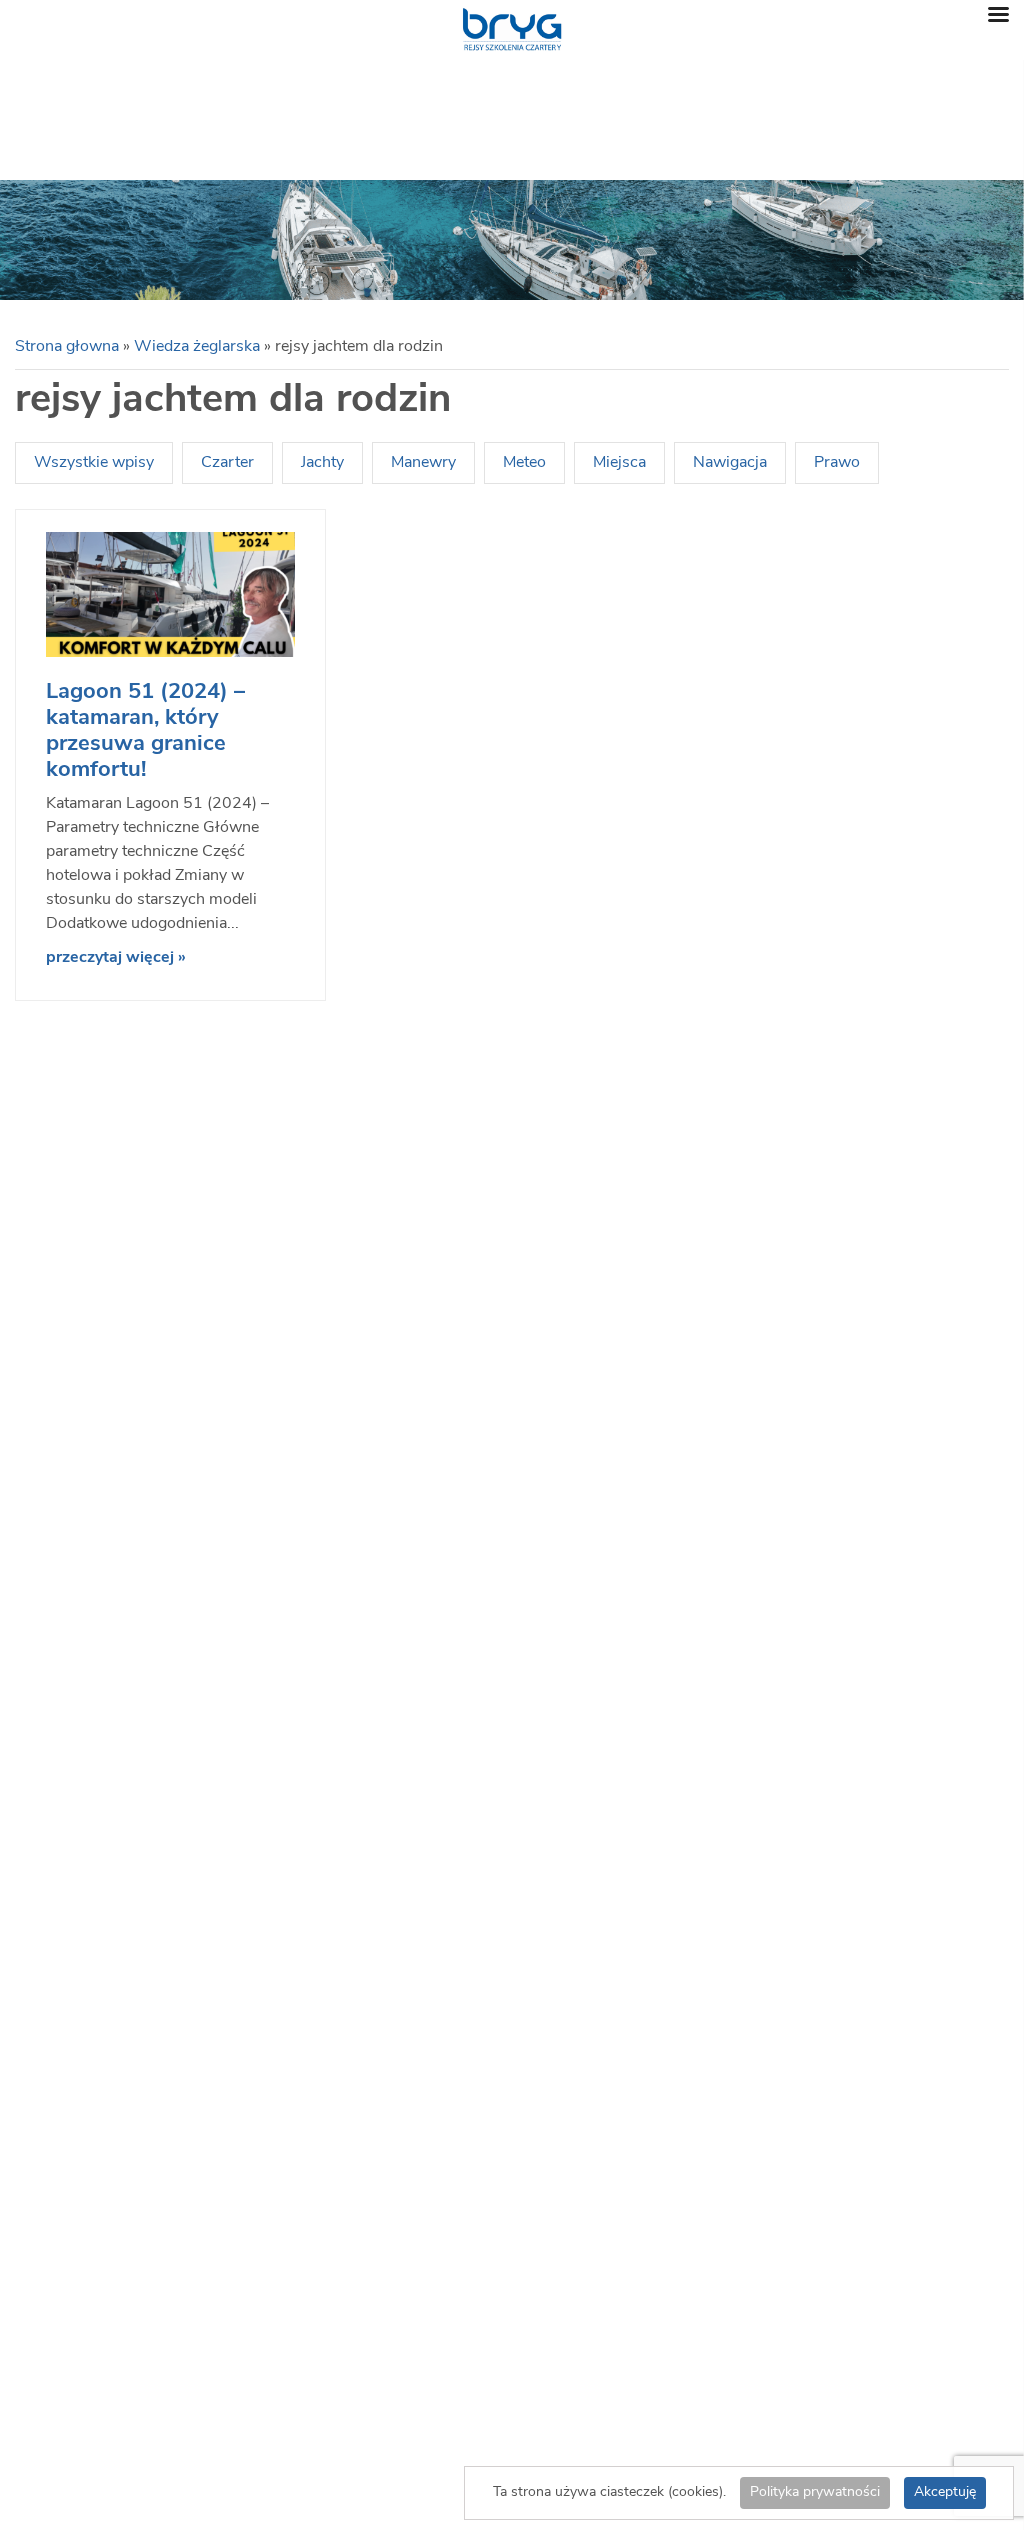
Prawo (837, 463)
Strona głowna (67, 347)
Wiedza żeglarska (197, 347)
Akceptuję (945, 2492)
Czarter (227, 463)
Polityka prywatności (815, 2492)
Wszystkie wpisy (94, 463)
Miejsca (619, 463)
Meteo (524, 463)
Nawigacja (730, 463)
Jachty (322, 463)
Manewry (423, 463)
